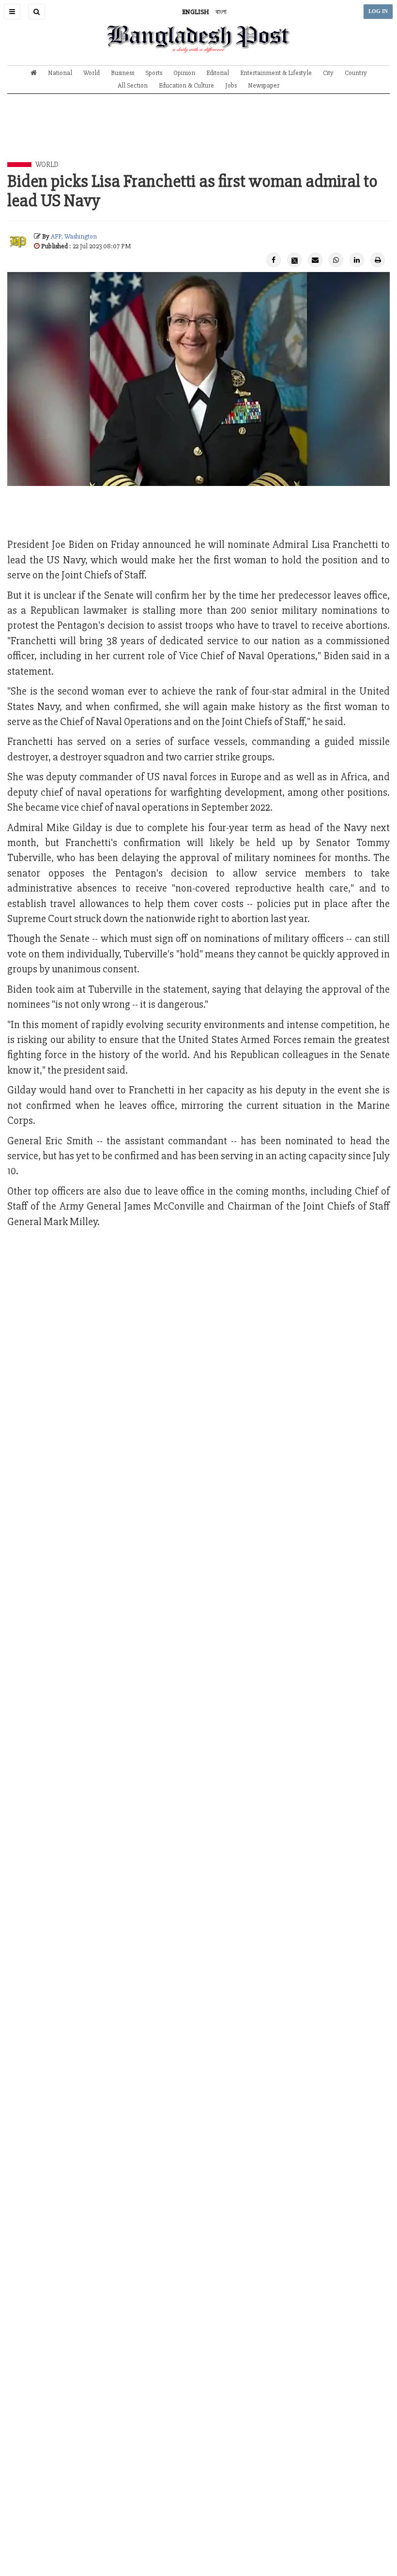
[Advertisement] (198, 135)
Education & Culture (186, 85)
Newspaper (264, 85)
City (328, 73)
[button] (12, 12)
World (92, 73)
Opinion (184, 73)
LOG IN (378, 11)
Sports (154, 73)
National (60, 73)
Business (122, 73)
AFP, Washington (74, 236)
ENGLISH (196, 12)
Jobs (231, 85)
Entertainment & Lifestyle (276, 73)
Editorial (218, 73)
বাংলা (221, 12)
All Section (133, 85)
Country (356, 73)
